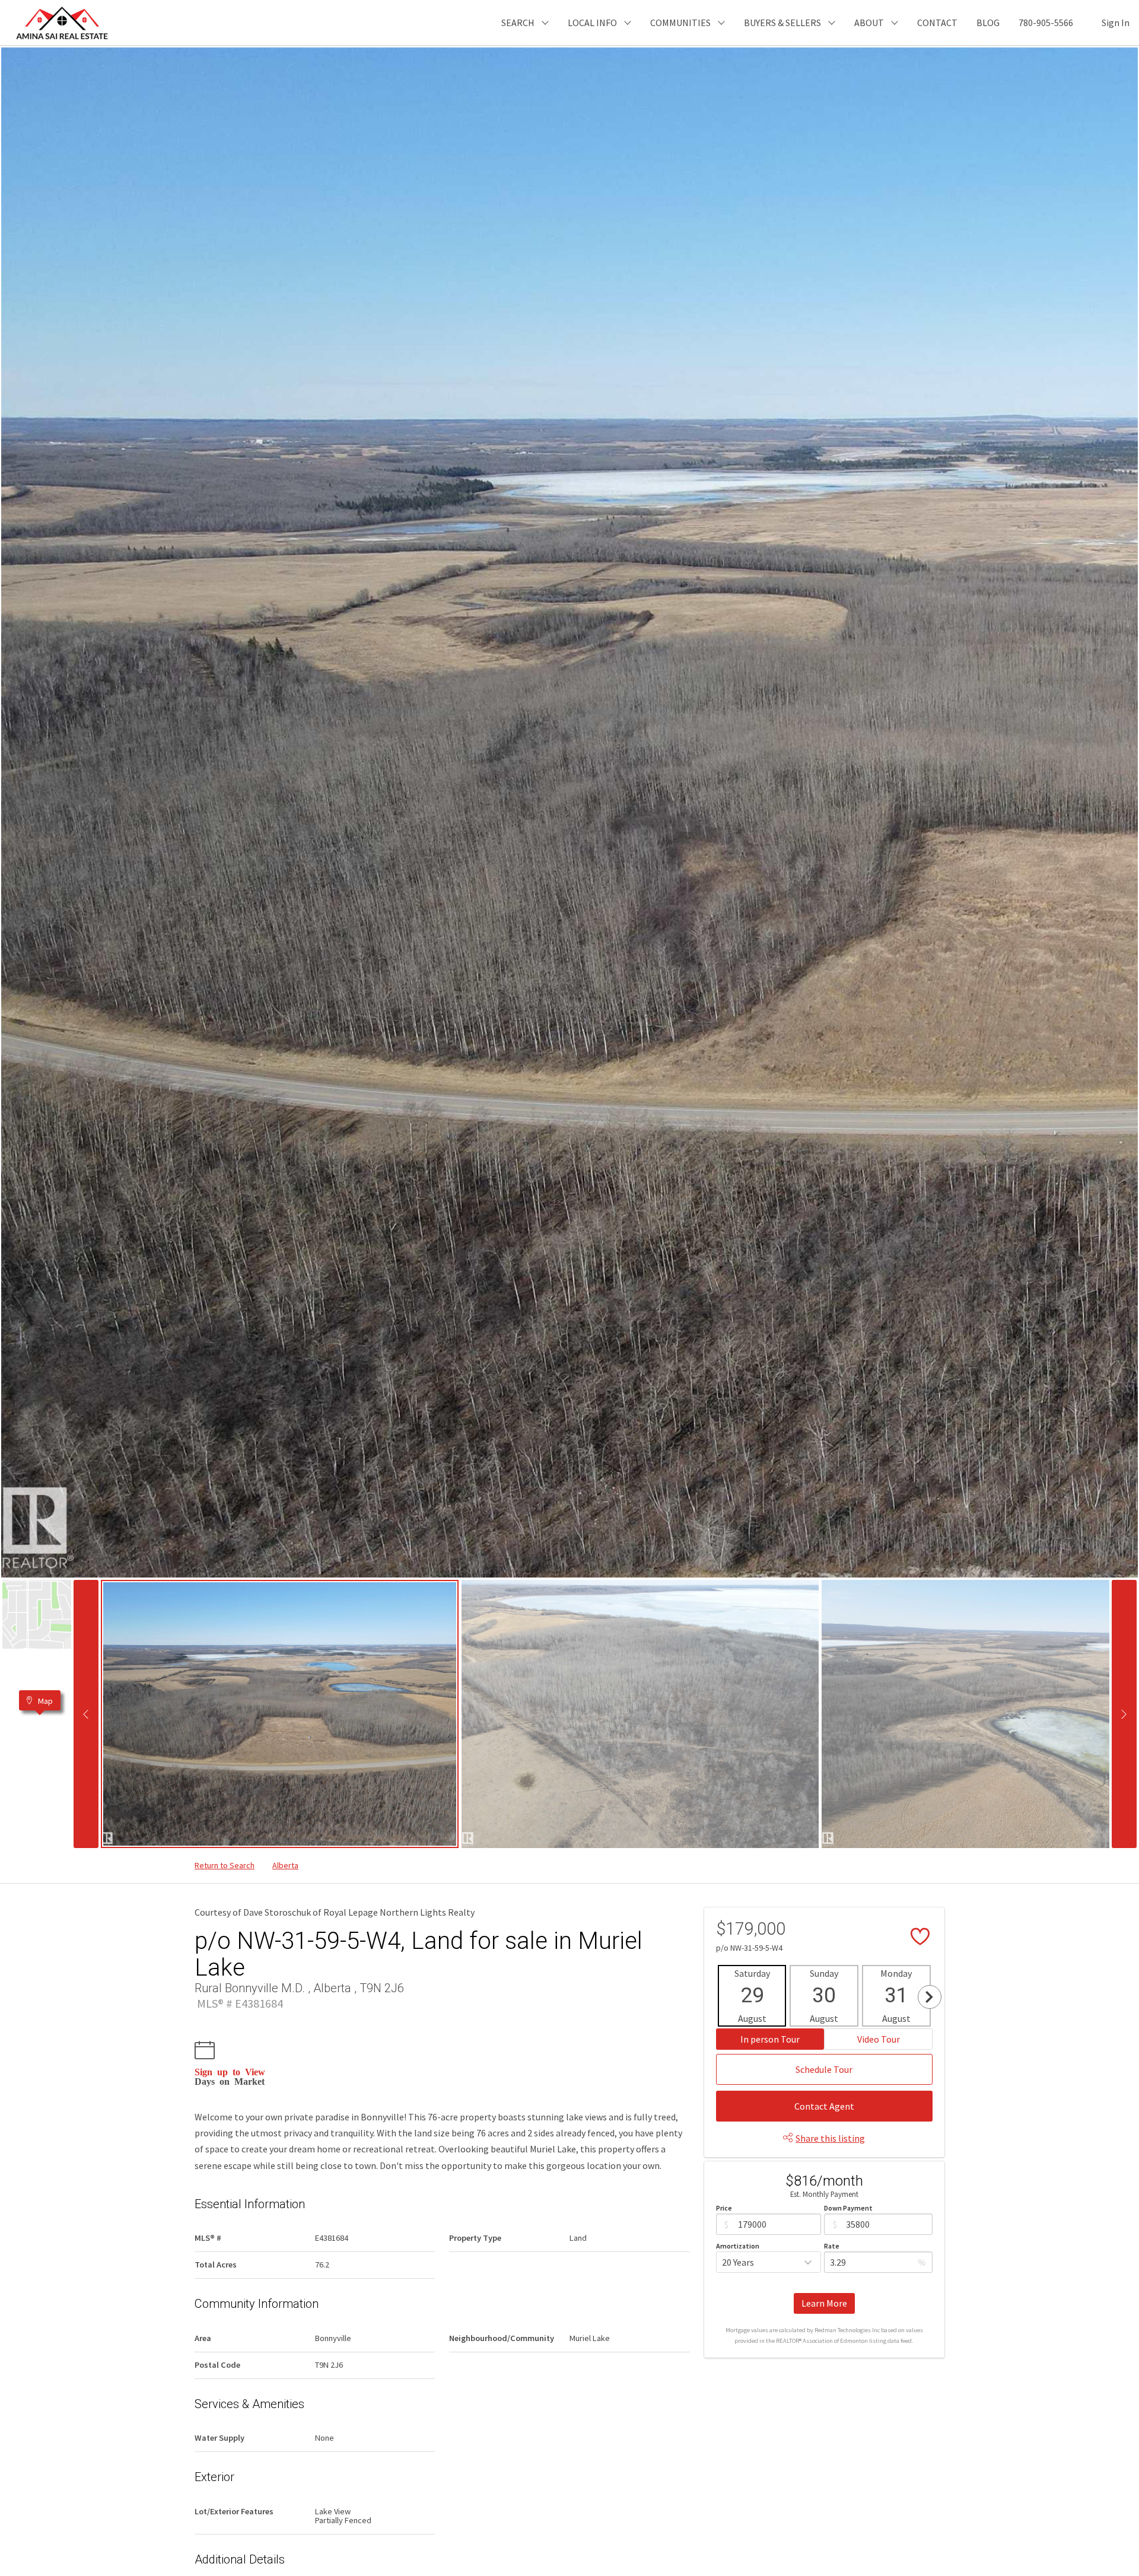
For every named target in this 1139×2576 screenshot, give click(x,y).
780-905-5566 (1046, 23)
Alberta (285, 1865)
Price (724, 2208)
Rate (832, 2246)
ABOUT (869, 23)
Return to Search (225, 1865)
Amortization (738, 2246)
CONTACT (937, 23)
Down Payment (848, 2208)
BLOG (988, 23)
